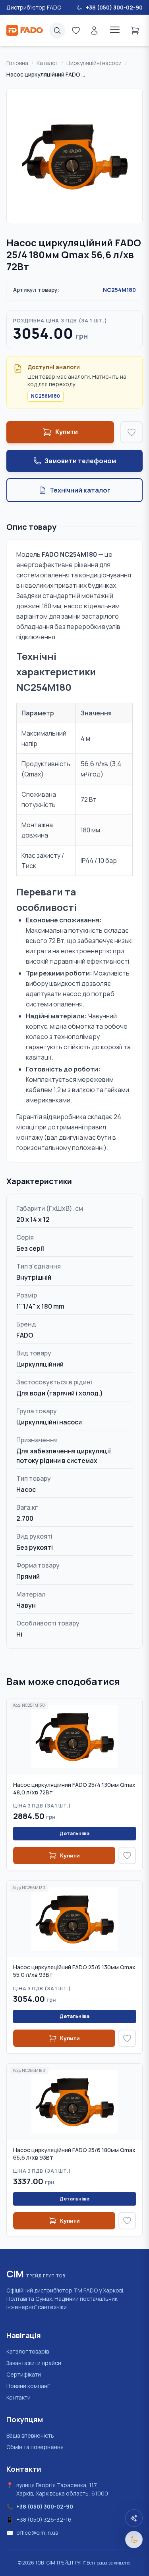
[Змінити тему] (134, 2540)
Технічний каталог (80, 490)
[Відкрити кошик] (135, 30)
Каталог (47, 63)
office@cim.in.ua (37, 2533)
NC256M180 (45, 396)
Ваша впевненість (30, 2435)
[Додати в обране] (132, 432)
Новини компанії (28, 2386)
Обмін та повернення (35, 2447)
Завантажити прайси (34, 2363)
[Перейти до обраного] (76, 30)
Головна (17, 63)
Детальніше (74, 1833)
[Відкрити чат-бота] (134, 2518)
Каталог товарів (28, 2351)
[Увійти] (94, 30)
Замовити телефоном (80, 461)
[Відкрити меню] (115, 30)
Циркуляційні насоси (94, 63)
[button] (74, 156)
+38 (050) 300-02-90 (45, 2506)
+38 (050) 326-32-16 (44, 2519)
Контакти (18, 2397)
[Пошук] (57, 31)
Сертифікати (24, 2374)
